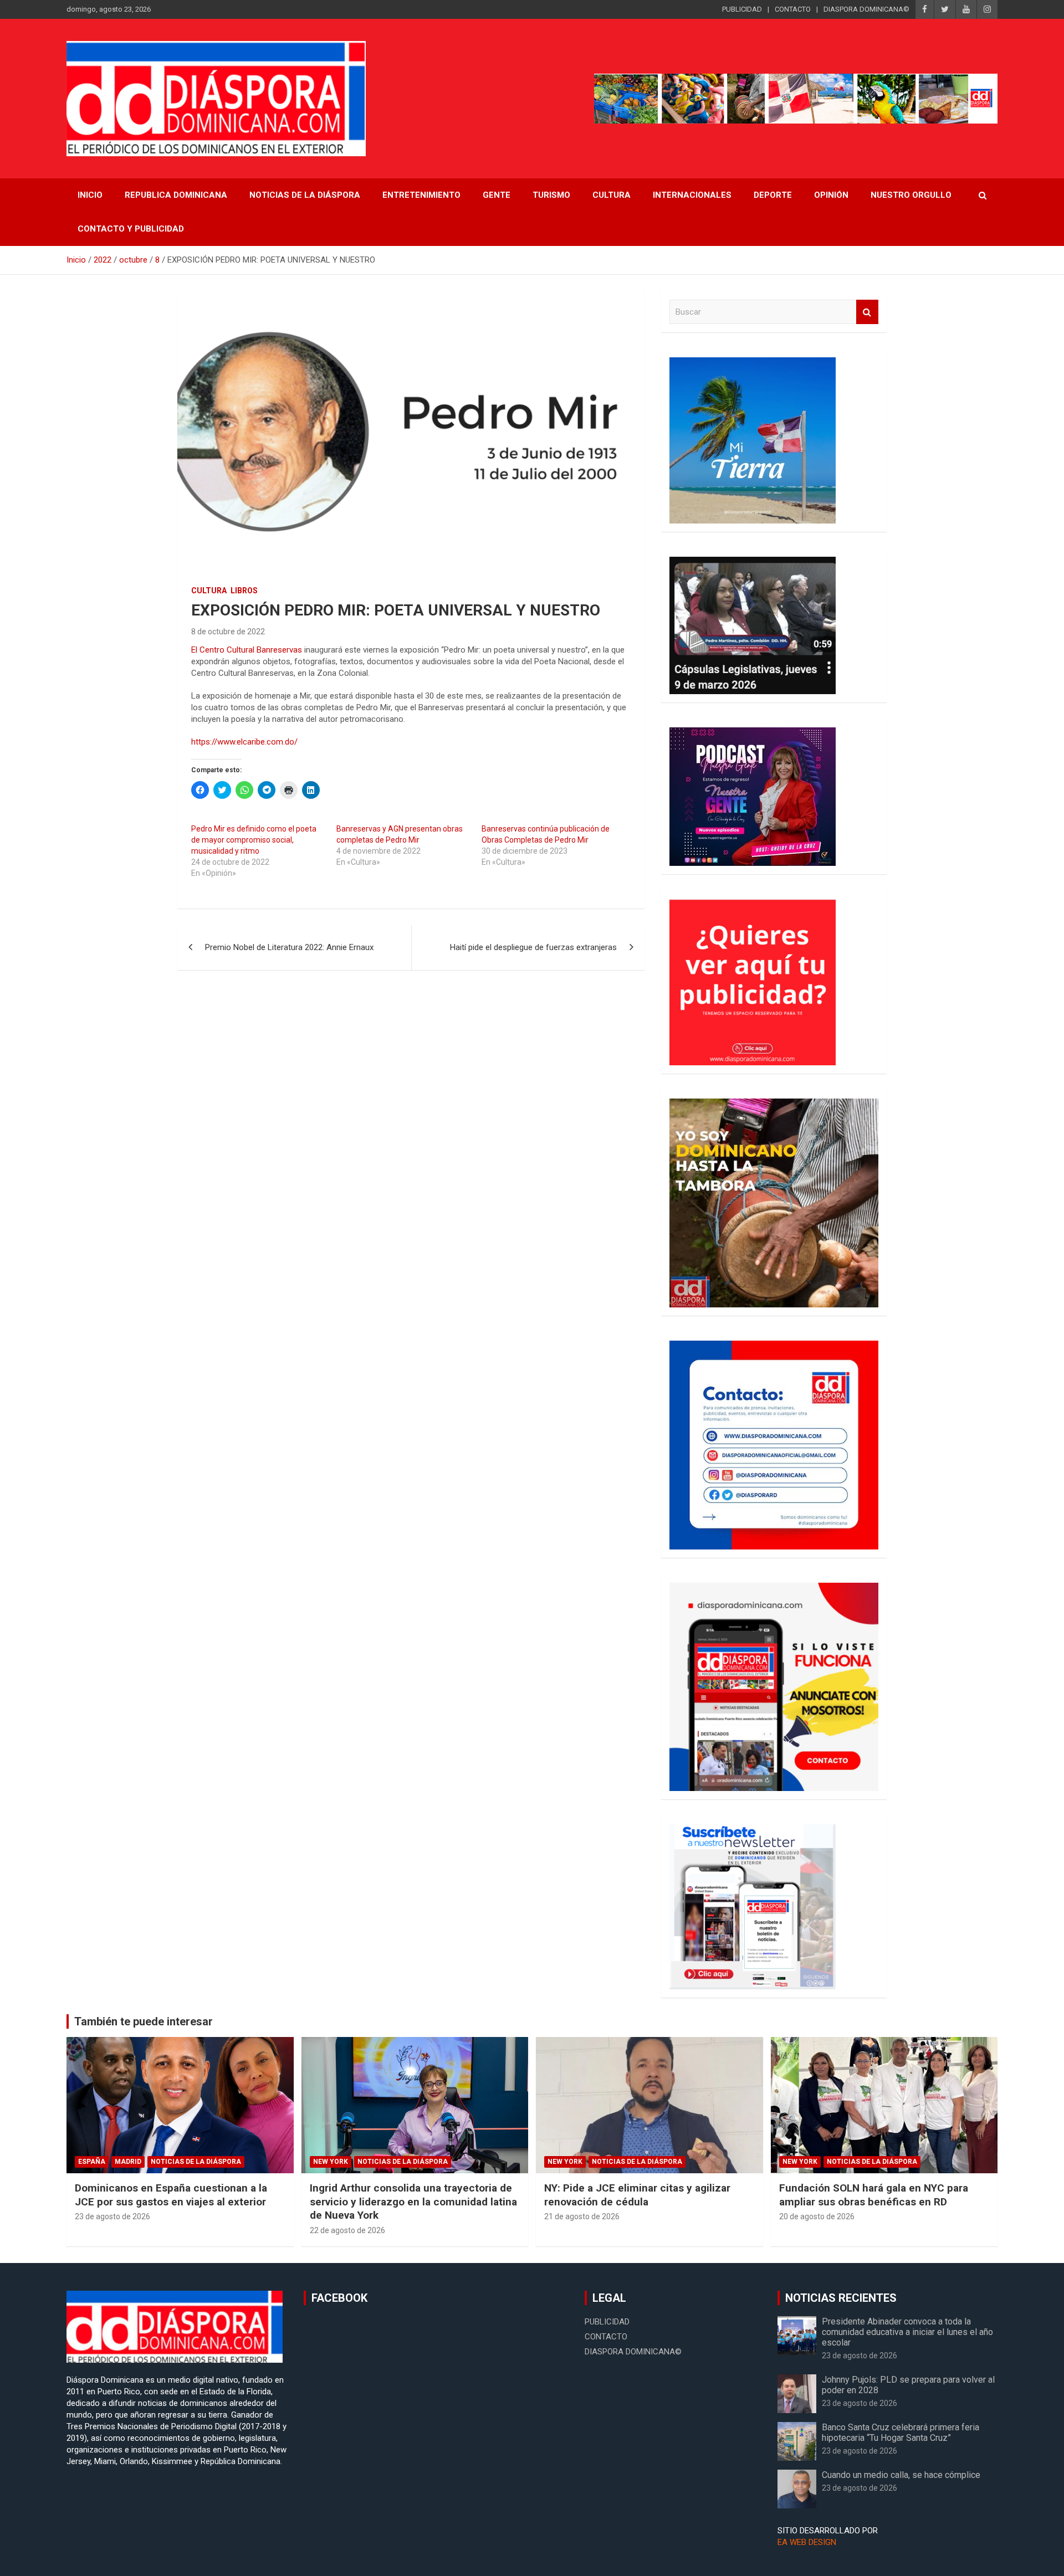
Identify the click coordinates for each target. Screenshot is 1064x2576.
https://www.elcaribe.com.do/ (244, 742)
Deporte (773, 195)
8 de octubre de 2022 (228, 632)
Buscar (867, 312)
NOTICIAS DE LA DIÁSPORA (305, 195)
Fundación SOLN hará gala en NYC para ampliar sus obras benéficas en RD (874, 2195)
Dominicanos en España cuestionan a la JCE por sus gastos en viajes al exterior (171, 2195)
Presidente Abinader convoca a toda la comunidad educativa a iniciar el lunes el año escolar (907, 2332)
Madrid (128, 2162)
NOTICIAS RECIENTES (841, 2298)
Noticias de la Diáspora (196, 2162)
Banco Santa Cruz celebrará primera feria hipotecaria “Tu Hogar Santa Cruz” (901, 2433)
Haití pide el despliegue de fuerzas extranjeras (533, 947)
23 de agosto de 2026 (112, 2216)
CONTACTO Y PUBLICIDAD (131, 229)
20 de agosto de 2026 (817, 2216)
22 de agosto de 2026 (347, 2230)
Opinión (831, 195)
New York (331, 2162)
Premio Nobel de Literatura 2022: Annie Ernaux (289, 947)
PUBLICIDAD (742, 9)
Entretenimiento (421, 195)
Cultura (612, 195)
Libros (244, 591)
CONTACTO (793, 9)
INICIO (90, 195)
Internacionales (692, 195)
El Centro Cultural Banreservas (247, 650)
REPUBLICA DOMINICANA (176, 195)
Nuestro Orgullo (911, 195)
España (92, 2162)
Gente (497, 195)
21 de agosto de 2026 (582, 2216)
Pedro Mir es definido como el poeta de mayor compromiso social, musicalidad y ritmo (254, 840)
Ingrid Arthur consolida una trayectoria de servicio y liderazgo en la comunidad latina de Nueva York (413, 2202)
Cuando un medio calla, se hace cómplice (901, 2475)
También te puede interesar (144, 2021)
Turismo (551, 195)
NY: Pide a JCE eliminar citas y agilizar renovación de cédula (637, 2195)
